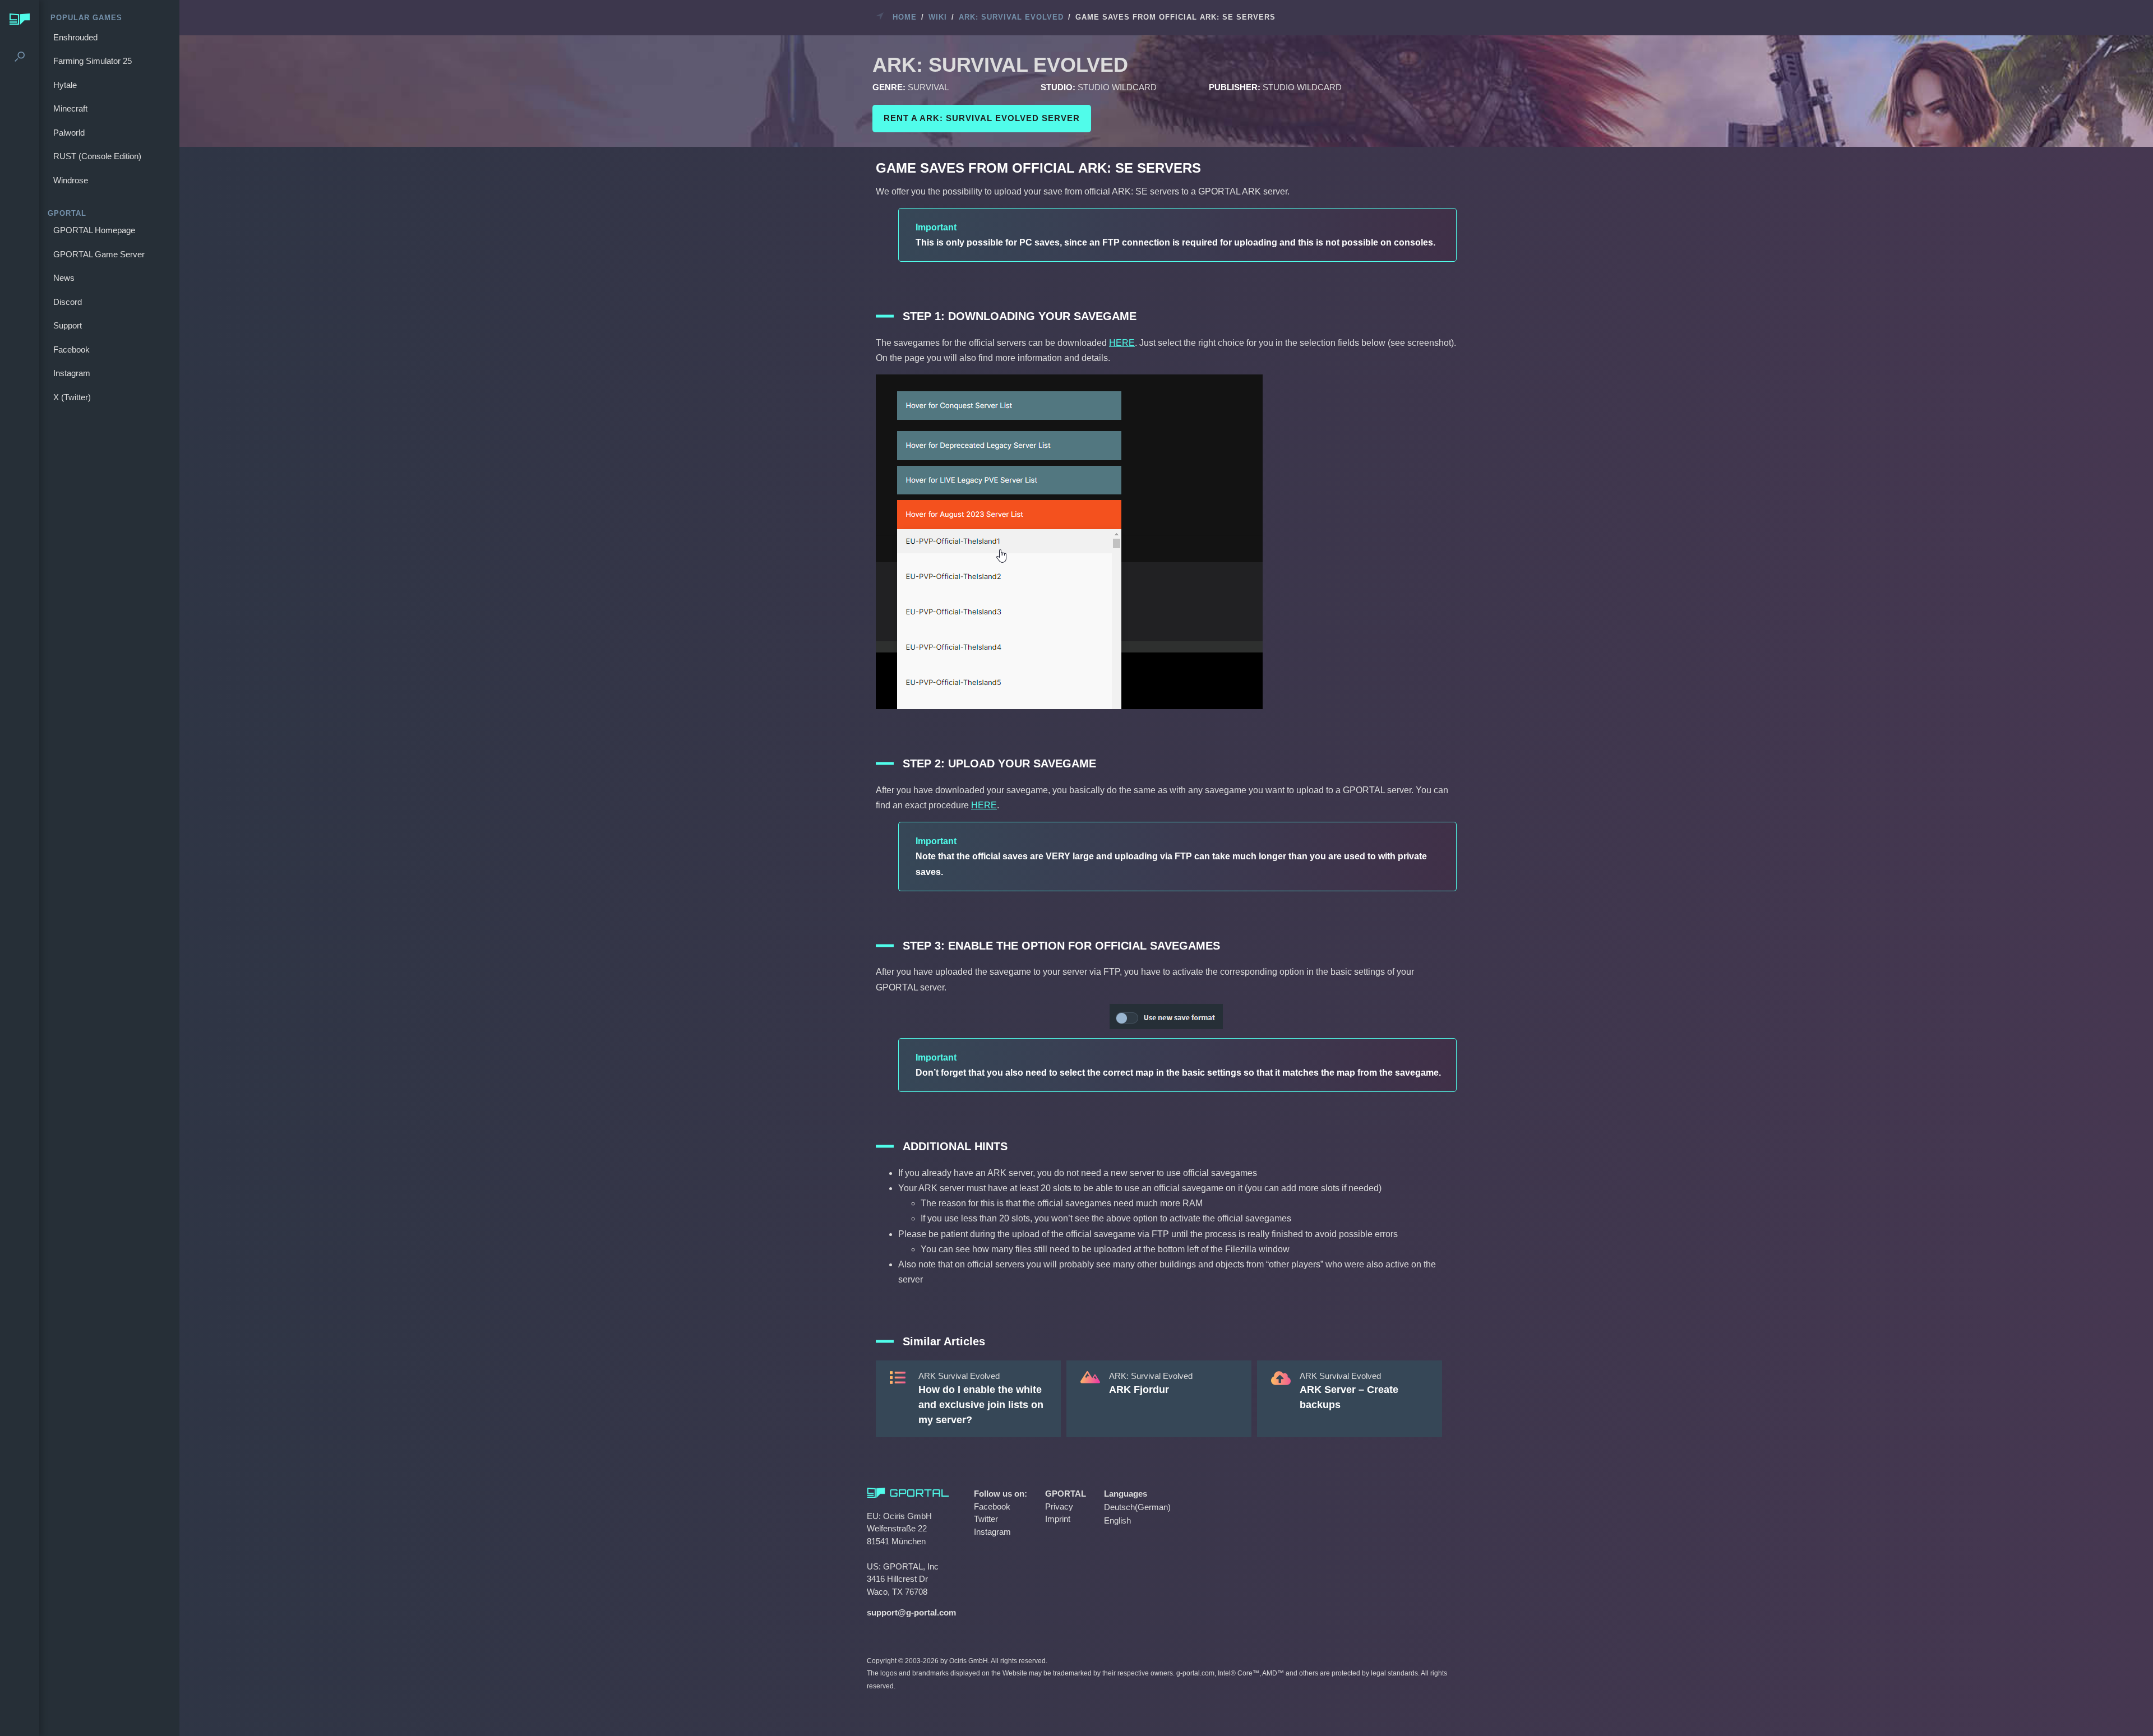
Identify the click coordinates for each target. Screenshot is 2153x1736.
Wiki (938, 17)
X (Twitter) (72, 397)
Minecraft (70, 108)
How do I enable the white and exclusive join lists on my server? (981, 1405)
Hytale (65, 85)
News (64, 278)
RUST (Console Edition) (97, 156)
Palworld (69, 133)
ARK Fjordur (1139, 1390)
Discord (68, 302)
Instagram (72, 373)
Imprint (1058, 1519)
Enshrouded (75, 37)
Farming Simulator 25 (93, 61)
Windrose (71, 180)
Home (905, 17)
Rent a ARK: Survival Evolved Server (982, 118)
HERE (1122, 343)
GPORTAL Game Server (99, 254)
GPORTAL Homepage (94, 230)
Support (68, 325)
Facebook (71, 349)
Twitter (986, 1519)
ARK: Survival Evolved (1011, 17)
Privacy (1059, 1506)
